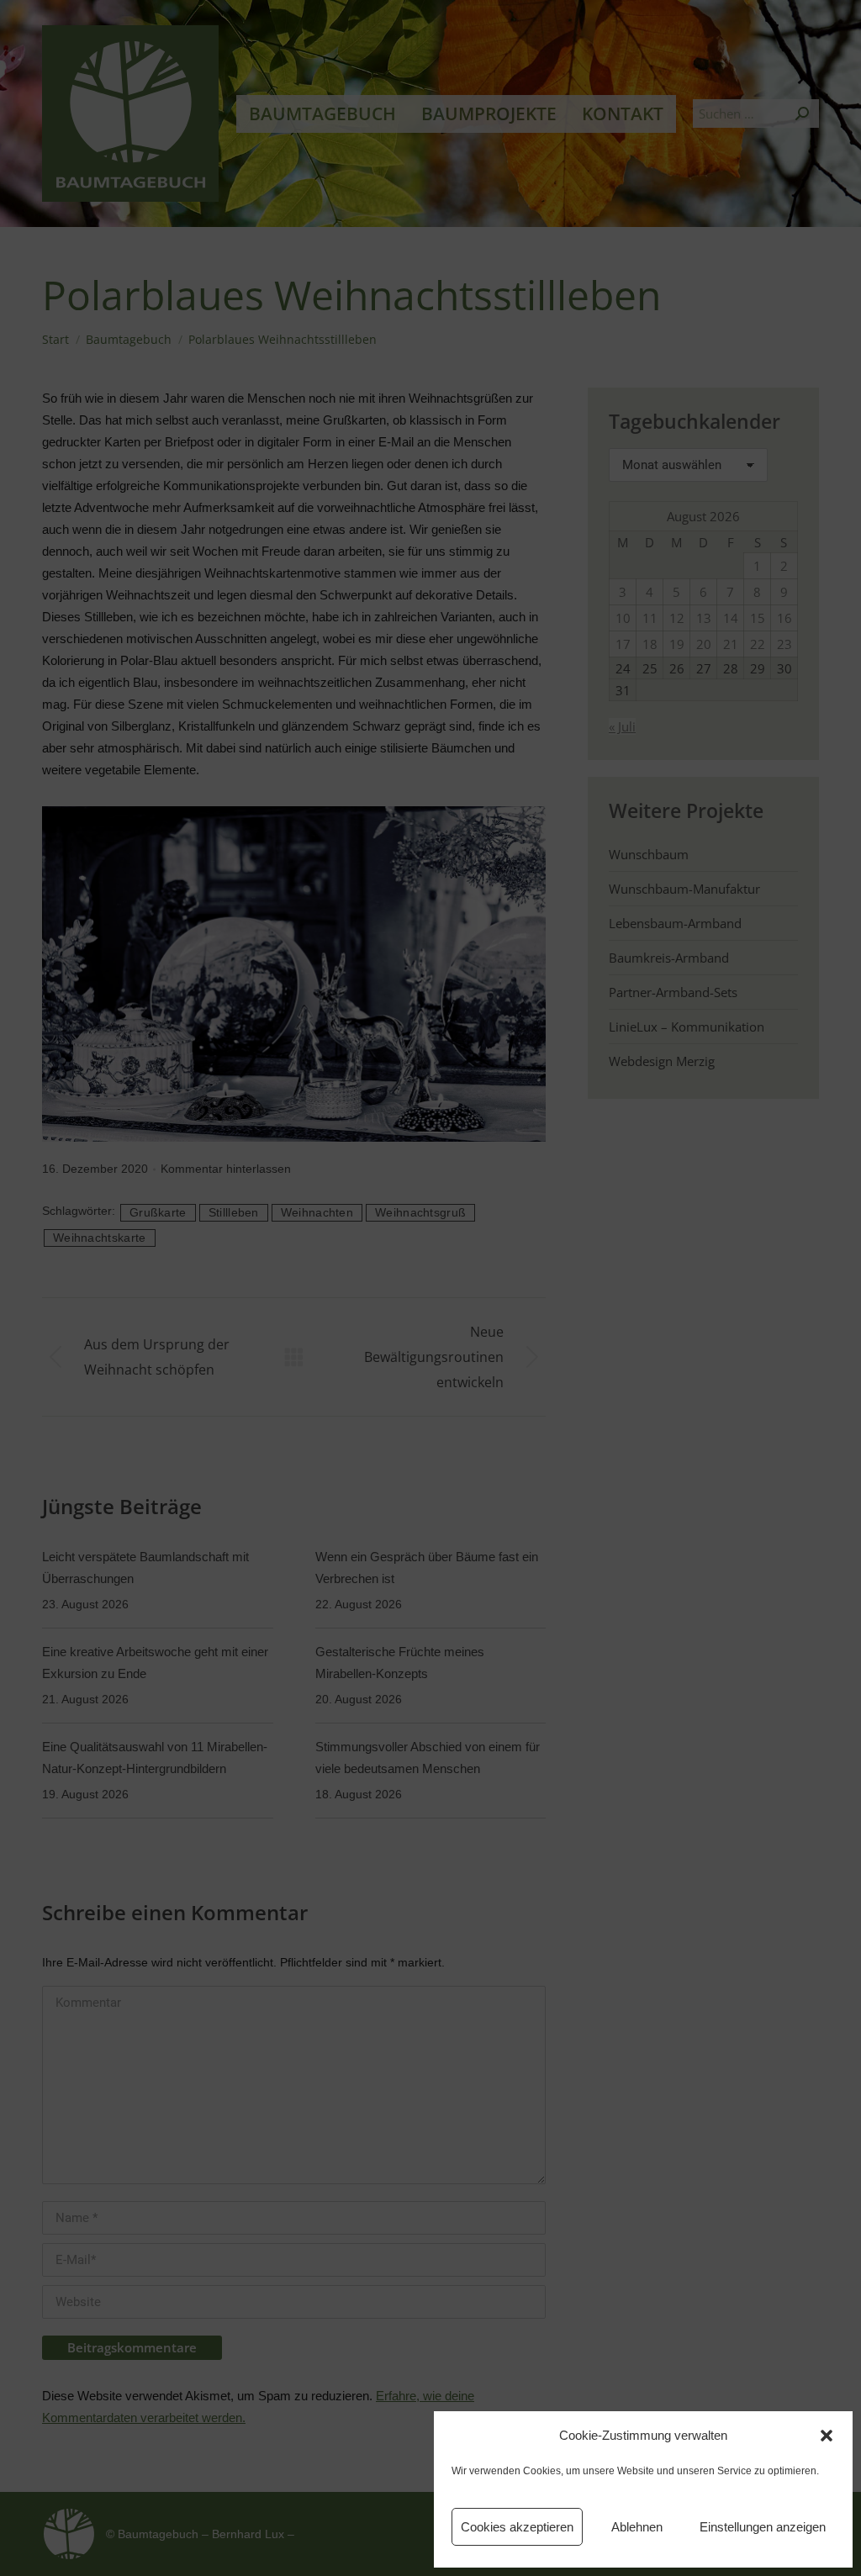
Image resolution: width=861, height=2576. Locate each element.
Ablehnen (637, 2527)
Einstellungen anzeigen (763, 2527)
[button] (827, 2436)
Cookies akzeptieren (517, 2527)
